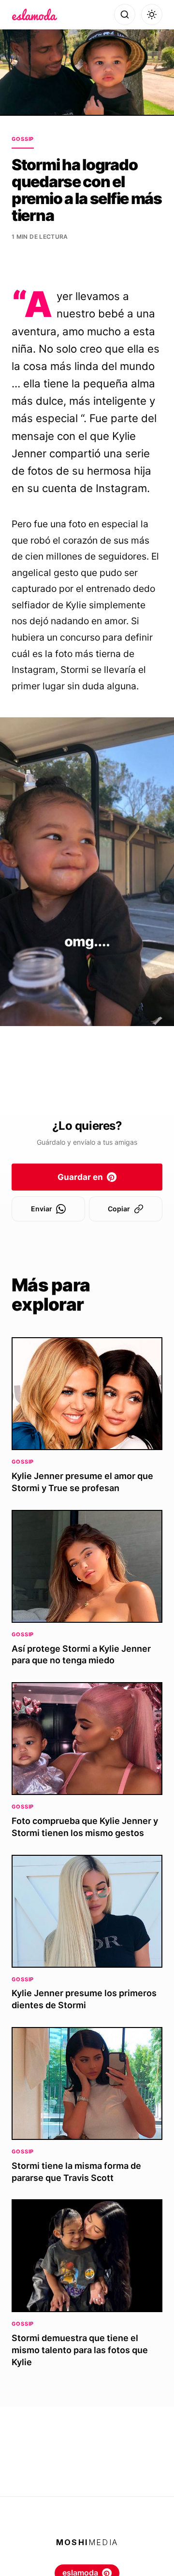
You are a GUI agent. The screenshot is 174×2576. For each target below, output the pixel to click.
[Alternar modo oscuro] (152, 14)
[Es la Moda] (35, 14)
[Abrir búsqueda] (125, 14)
